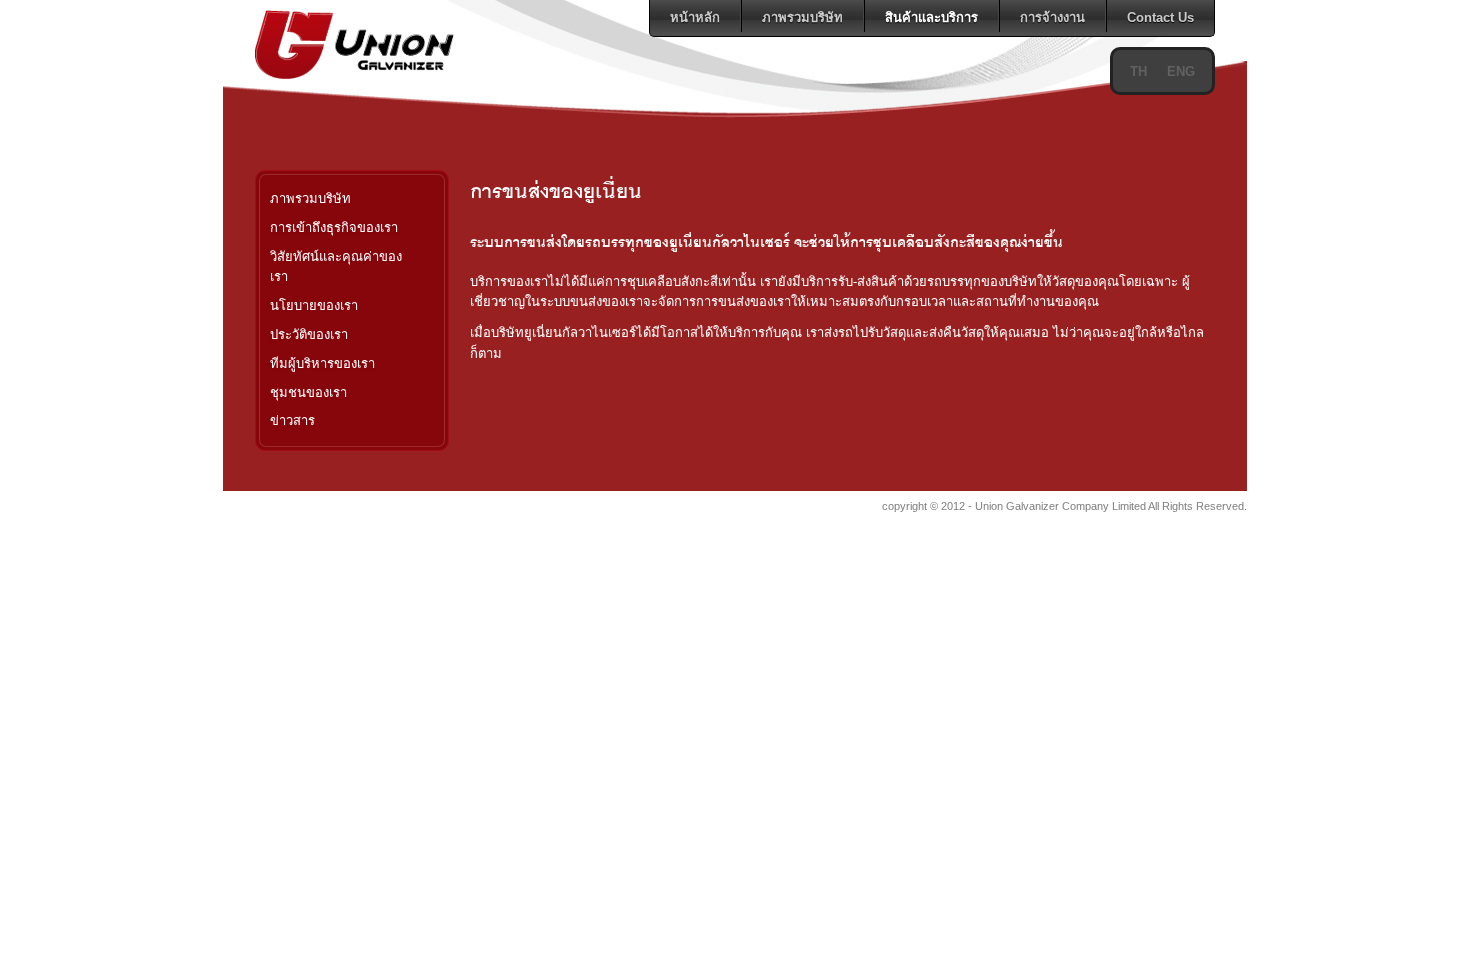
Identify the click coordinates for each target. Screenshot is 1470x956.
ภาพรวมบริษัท (802, 17)
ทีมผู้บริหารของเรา (322, 363)
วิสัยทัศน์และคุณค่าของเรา (336, 267)
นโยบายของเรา (314, 305)
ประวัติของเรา (309, 334)
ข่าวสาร (292, 420)
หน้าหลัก (695, 17)
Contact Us (1160, 17)
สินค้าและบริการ (931, 17)
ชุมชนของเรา (308, 392)
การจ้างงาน (1052, 17)
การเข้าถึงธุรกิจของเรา (334, 227)
